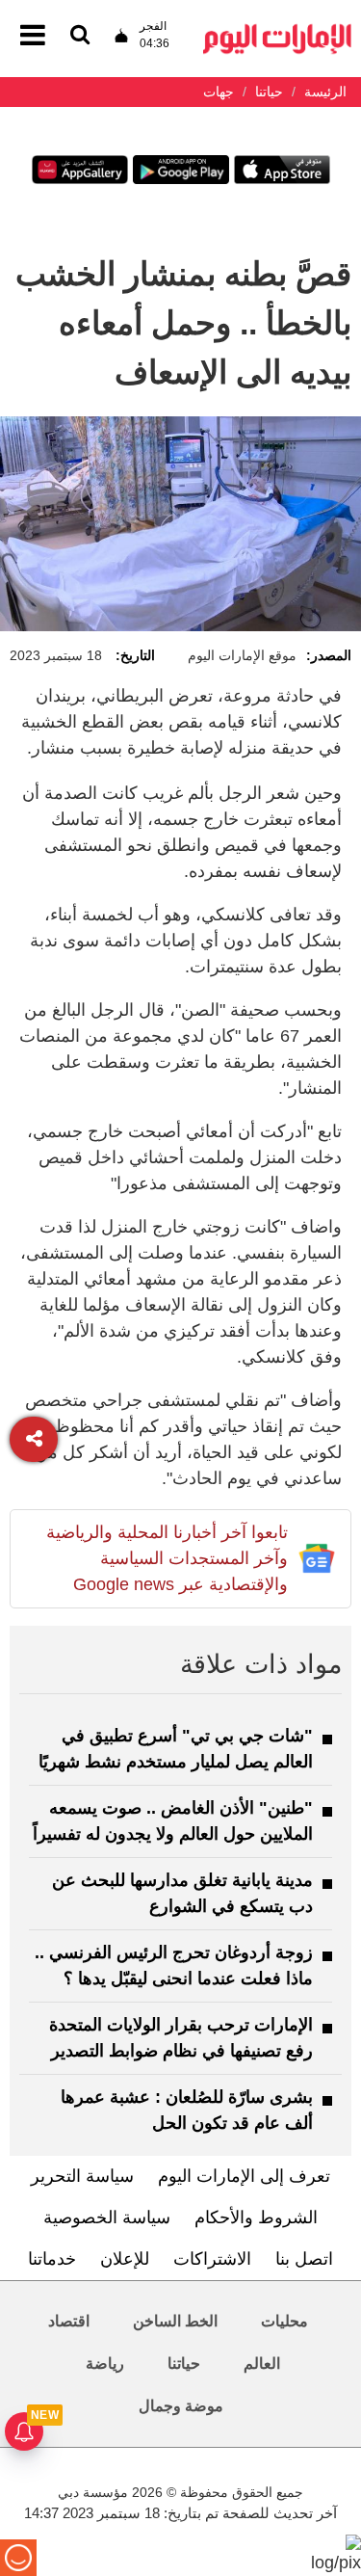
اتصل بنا (304, 2259)
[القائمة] (80, 36)
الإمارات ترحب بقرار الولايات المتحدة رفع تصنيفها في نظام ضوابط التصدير (181, 2038)
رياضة (105, 2364)
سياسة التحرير (82, 2176)
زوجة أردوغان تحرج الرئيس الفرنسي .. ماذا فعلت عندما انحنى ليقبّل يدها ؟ (174, 1965)
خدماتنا (52, 2259)
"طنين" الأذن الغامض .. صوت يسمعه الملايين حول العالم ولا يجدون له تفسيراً (173, 1821)
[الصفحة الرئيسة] (277, 29)
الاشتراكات (212, 2259)
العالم (262, 2364)
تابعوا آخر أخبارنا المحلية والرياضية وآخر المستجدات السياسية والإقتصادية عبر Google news (167, 1558)
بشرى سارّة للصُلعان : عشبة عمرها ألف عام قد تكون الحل (187, 2110)
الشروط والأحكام (256, 2217)
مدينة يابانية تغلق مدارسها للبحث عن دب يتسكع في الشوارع (182, 1893)
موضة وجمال (181, 2406)
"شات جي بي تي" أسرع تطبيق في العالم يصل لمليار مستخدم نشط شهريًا (176, 1749)
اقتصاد (69, 2321)
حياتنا (184, 2364)
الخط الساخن (175, 2321)
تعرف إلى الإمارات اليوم (244, 2176)
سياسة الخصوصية (107, 2217)
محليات (284, 2321)
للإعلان (125, 2259)
